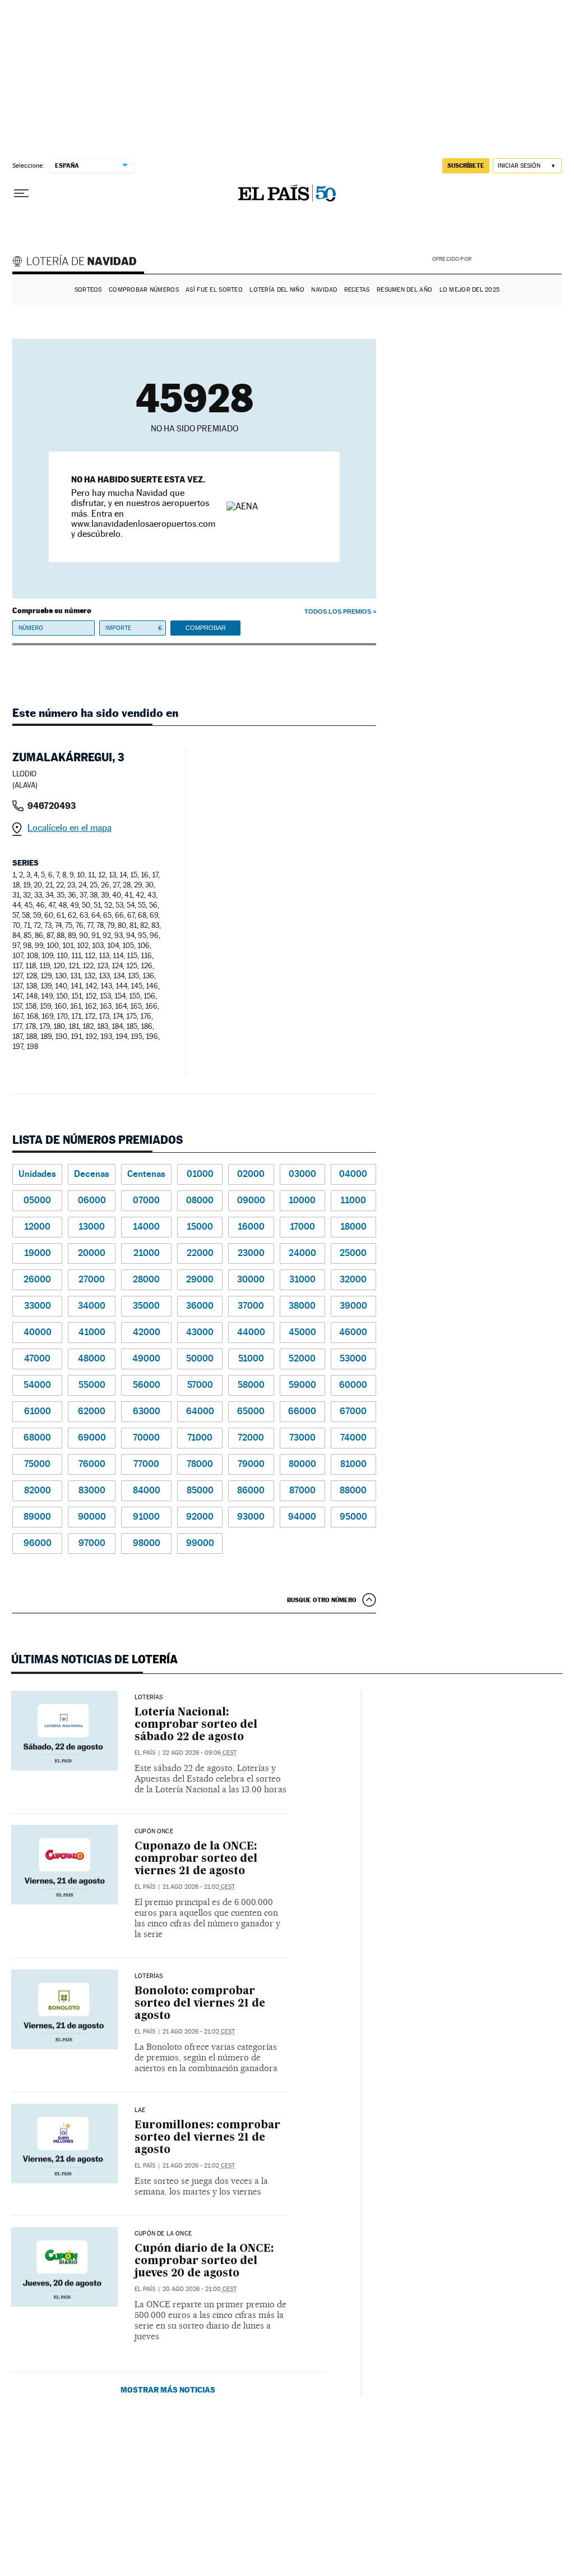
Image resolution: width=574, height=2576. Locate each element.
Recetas (357, 290)
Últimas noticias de (94, 1659)
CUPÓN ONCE (154, 1832)
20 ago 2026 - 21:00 (200, 2289)
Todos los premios (338, 611)
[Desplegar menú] (21, 194)
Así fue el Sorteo (214, 290)
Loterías (149, 1698)
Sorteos (88, 290)
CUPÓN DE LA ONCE (163, 2234)
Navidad (324, 290)
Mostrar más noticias (168, 2389)
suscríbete (466, 165)
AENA (518, 258)
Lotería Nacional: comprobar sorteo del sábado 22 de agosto (196, 1725)
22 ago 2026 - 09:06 (200, 1753)
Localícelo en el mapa (70, 828)
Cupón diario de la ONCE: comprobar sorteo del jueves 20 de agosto (204, 2261)
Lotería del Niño (277, 290)
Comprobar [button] (206, 628)
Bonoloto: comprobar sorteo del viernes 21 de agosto (200, 2004)
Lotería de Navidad (80, 263)
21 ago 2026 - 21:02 (199, 1887)
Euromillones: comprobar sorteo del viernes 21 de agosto (207, 2138)
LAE (140, 2110)
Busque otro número (322, 1600)
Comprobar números (144, 290)
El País (145, 1753)
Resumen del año (404, 290)
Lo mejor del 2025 (470, 290)
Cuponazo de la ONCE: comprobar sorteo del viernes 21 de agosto (196, 1859)
